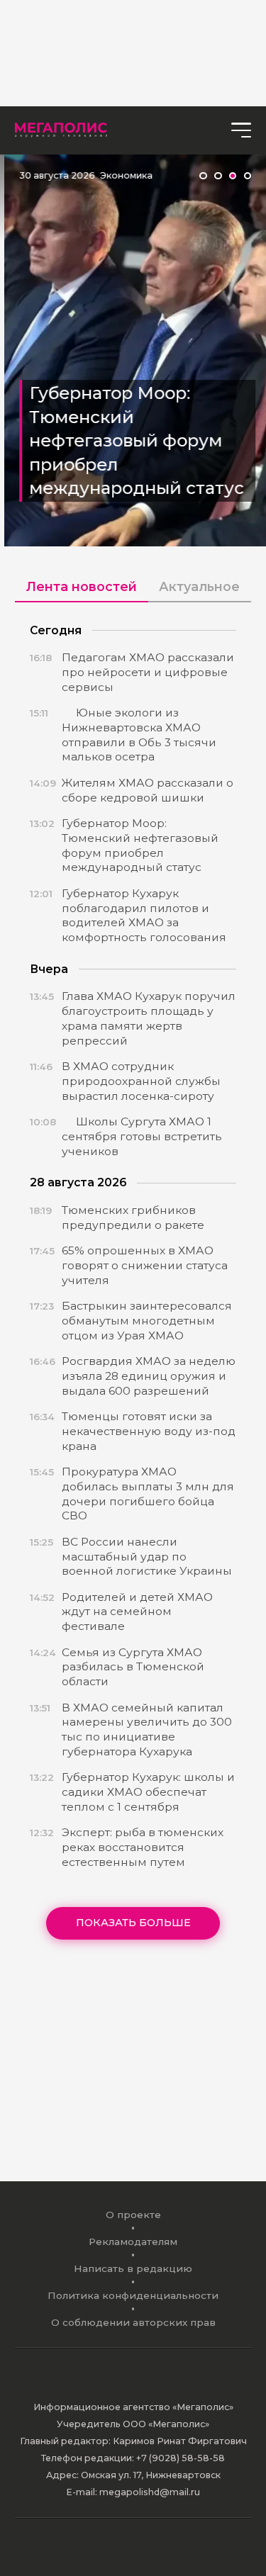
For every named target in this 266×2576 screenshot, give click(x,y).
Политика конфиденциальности (133, 2295)
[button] (203, 176)
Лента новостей (82, 586)
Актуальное (199, 586)
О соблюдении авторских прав (133, 2322)
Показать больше (133, 1923)
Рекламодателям (133, 2242)
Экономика (122, 175)
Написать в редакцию (133, 2268)
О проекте (133, 2215)
